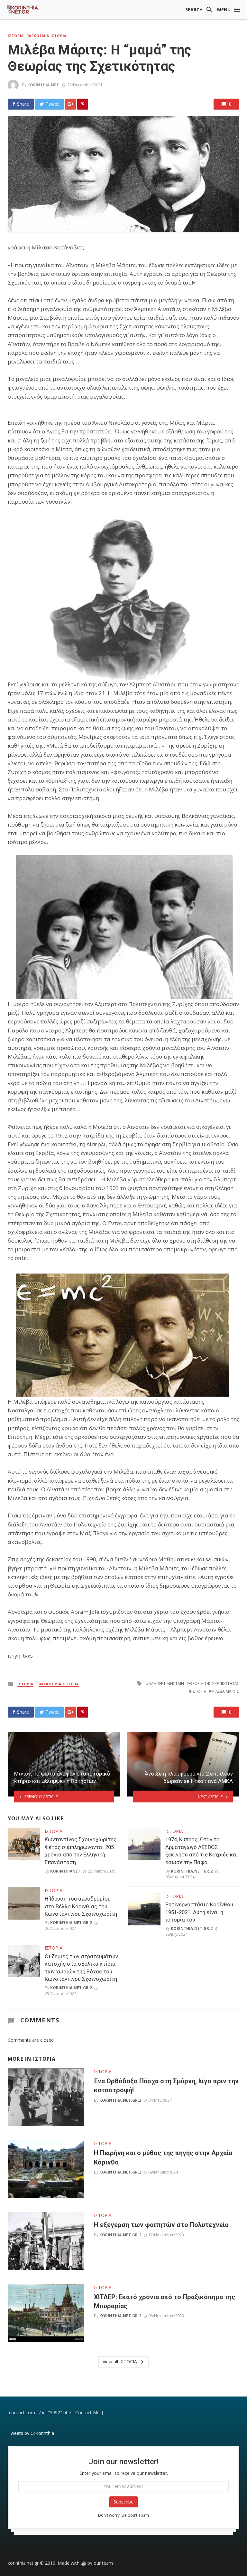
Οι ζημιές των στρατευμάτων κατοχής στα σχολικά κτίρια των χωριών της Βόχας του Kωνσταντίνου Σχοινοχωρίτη (81, 1968)
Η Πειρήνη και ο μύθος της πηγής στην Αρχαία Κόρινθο (163, 2157)
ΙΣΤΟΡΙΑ (16, 36)
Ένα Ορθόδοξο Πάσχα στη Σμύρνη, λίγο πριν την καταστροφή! (166, 2086)
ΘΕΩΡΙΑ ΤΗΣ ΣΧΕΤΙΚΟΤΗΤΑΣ (214, 1684)
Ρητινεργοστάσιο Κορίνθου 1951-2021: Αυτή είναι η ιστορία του (199, 1912)
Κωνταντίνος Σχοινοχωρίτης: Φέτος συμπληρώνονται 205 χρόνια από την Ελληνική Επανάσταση (81, 1851)
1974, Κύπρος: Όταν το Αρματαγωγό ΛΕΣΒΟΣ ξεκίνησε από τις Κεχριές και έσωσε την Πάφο (202, 1851)
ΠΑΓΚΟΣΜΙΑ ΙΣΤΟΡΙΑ (46, 36)
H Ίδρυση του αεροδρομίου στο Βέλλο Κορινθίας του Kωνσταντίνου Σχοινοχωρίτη (81, 1906)
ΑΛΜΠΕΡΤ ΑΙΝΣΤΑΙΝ (166, 1684)
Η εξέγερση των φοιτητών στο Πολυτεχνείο (161, 2225)
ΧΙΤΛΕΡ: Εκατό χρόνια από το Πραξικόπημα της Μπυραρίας (165, 2301)
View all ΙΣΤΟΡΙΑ (120, 2362)
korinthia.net (43, 85)
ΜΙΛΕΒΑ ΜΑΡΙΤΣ (225, 1691)
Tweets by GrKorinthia (31, 2433)
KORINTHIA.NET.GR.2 (71, 1923)
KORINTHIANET (65, 1871)
